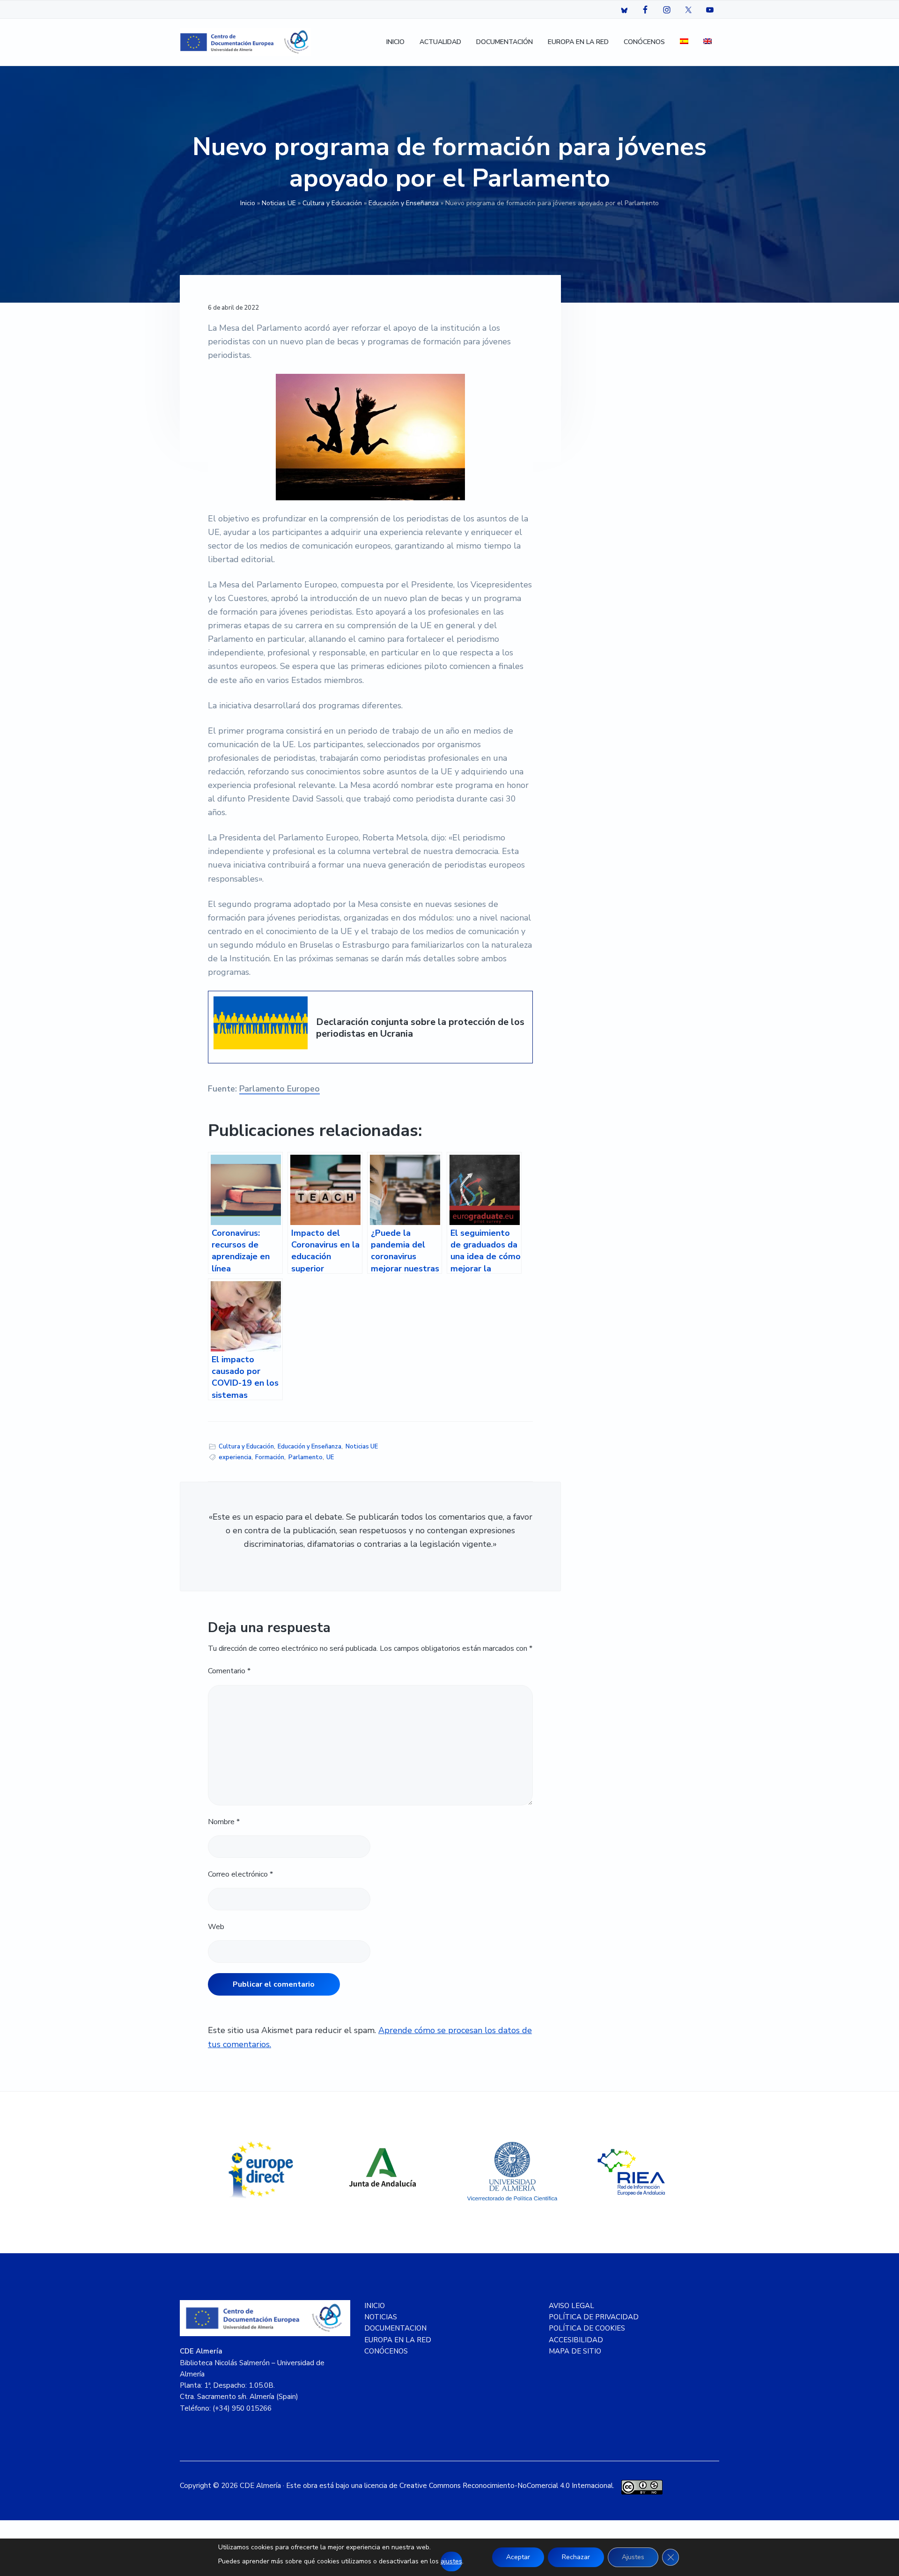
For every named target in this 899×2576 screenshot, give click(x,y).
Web (216, 1927)
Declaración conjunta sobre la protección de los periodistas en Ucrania (420, 1028)
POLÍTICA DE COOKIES (587, 2328)
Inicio (248, 203)
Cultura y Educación (332, 203)
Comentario (229, 1671)
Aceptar (518, 2557)
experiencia (235, 1457)
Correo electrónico (240, 1874)
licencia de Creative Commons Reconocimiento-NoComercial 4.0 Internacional (489, 2486)
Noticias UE (279, 203)
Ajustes (633, 2557)
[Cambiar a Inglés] (707, 42)
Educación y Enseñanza (404, 203)
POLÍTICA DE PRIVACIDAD (594, 2317)
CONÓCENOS (386, 2351)
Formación (270, 1457)
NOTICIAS (381, 2317)
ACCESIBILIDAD (576, 2340)
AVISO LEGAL (571, 2306)
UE (330, 1457)
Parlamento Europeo (280, 1089)
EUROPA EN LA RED (398, 2340)
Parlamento (306, 1457)
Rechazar (576, 2557)
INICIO (375, 2306)
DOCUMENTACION (395, 2328)
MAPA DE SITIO (575, 2351)
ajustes (451, 2561)
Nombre (224, 1822)
